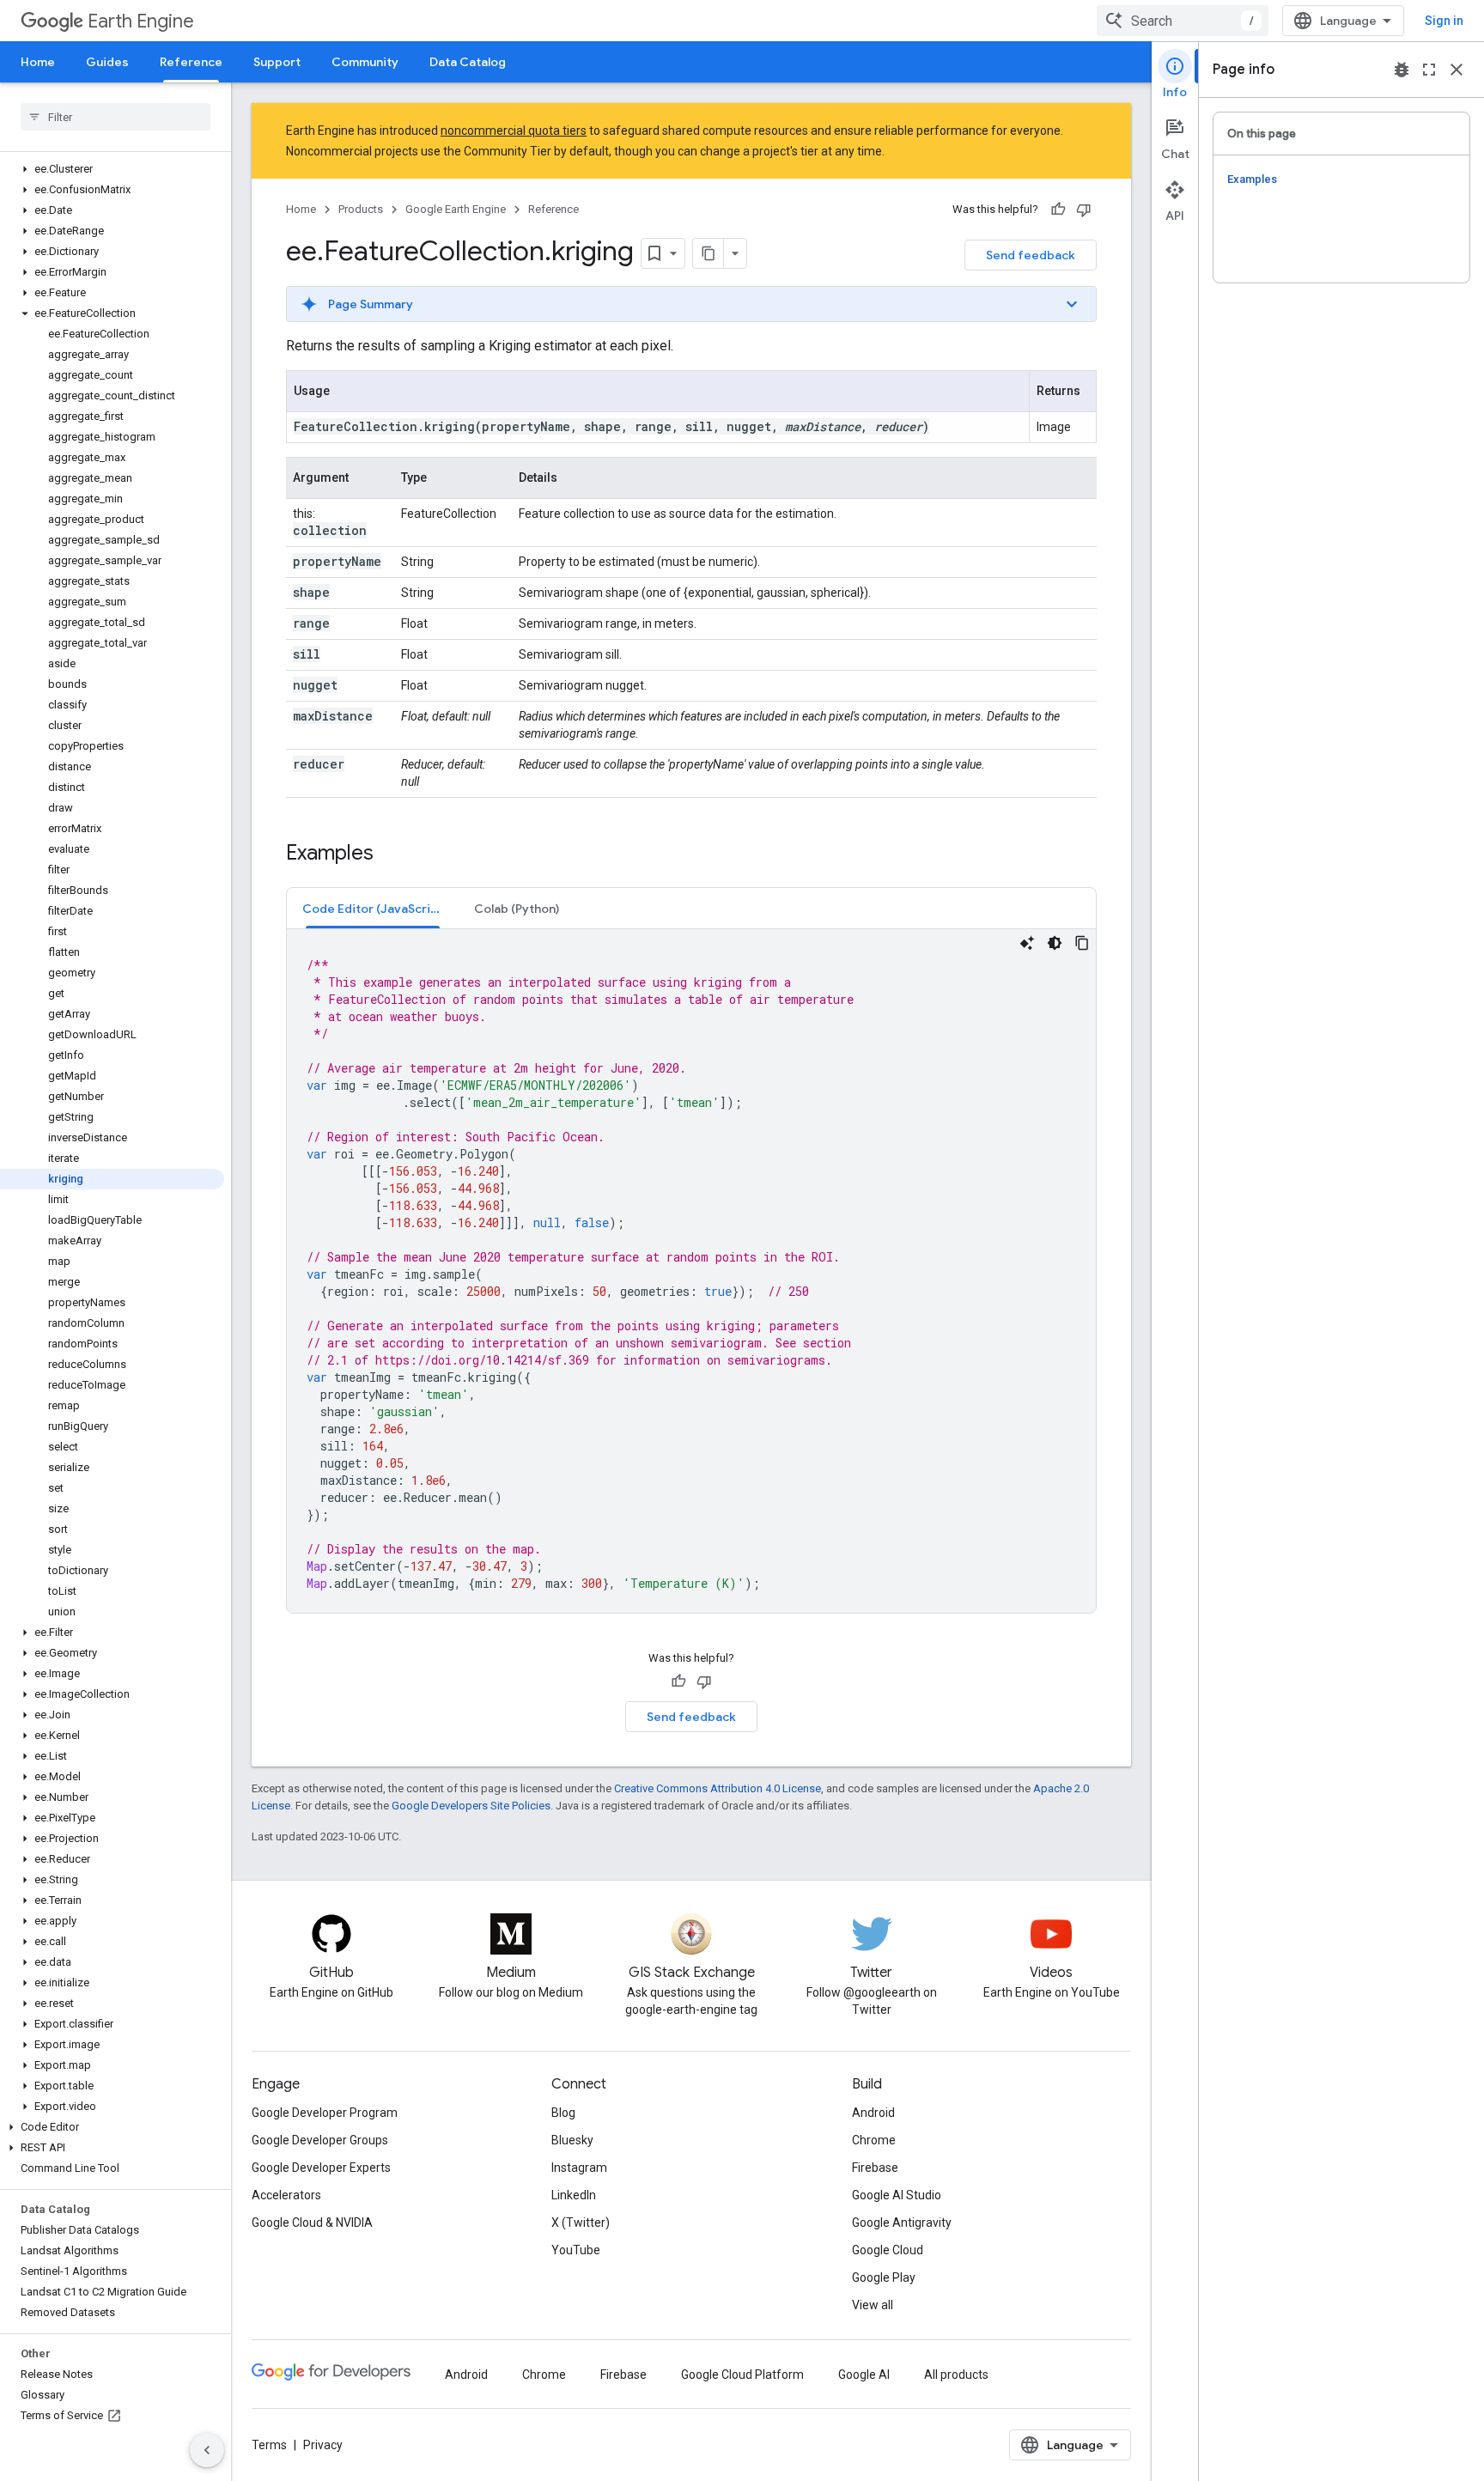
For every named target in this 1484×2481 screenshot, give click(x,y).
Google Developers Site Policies (471, 1806)
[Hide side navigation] (207, 2450)
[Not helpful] (1084, 210)
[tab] (373, 908)
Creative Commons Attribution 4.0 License (718, 1788)
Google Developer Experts (321, 2168)
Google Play (884, 2277)
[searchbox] (116, 117)
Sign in (1444, 21)
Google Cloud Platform (742, 2375)
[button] (112, 169)
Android (873, 2113)
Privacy (323, 2445)
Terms (269, 2445)
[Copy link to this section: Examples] (391, 854)
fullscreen (1429, 70)
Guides (107, 62)
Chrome (874, 2140)
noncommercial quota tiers (514, 131)
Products (361, 209)
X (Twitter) (581, 2223)
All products (956, 2375)
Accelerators (286, 2195)
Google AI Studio (897, 2195)
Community (365, 62)
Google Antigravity (902, 2223)
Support (277, 62)
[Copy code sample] (1082, 943)
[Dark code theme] (1055, 943)
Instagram (579, 2168)
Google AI (864, 2375)
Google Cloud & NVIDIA (312, 2223)
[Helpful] (1058, 210)
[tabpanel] (691, 1271)
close (1457, 70)
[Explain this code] (1027, 943)
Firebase (875, 2168)
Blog (563, 2113)
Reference (191, 62)
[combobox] (1183, 21)
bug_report (1402, 70)
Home (38, 62)
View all (873, 2305)
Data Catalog (468, 62)
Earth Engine (141, 21)
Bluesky (572, 2140)
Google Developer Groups (320, 2140)
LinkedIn (574, 2195)
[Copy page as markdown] (709, 253)
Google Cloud (888, 2250)
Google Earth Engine (456, 209)
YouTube (576, 2250)
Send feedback (1031, 255)
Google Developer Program (325, 2113)
